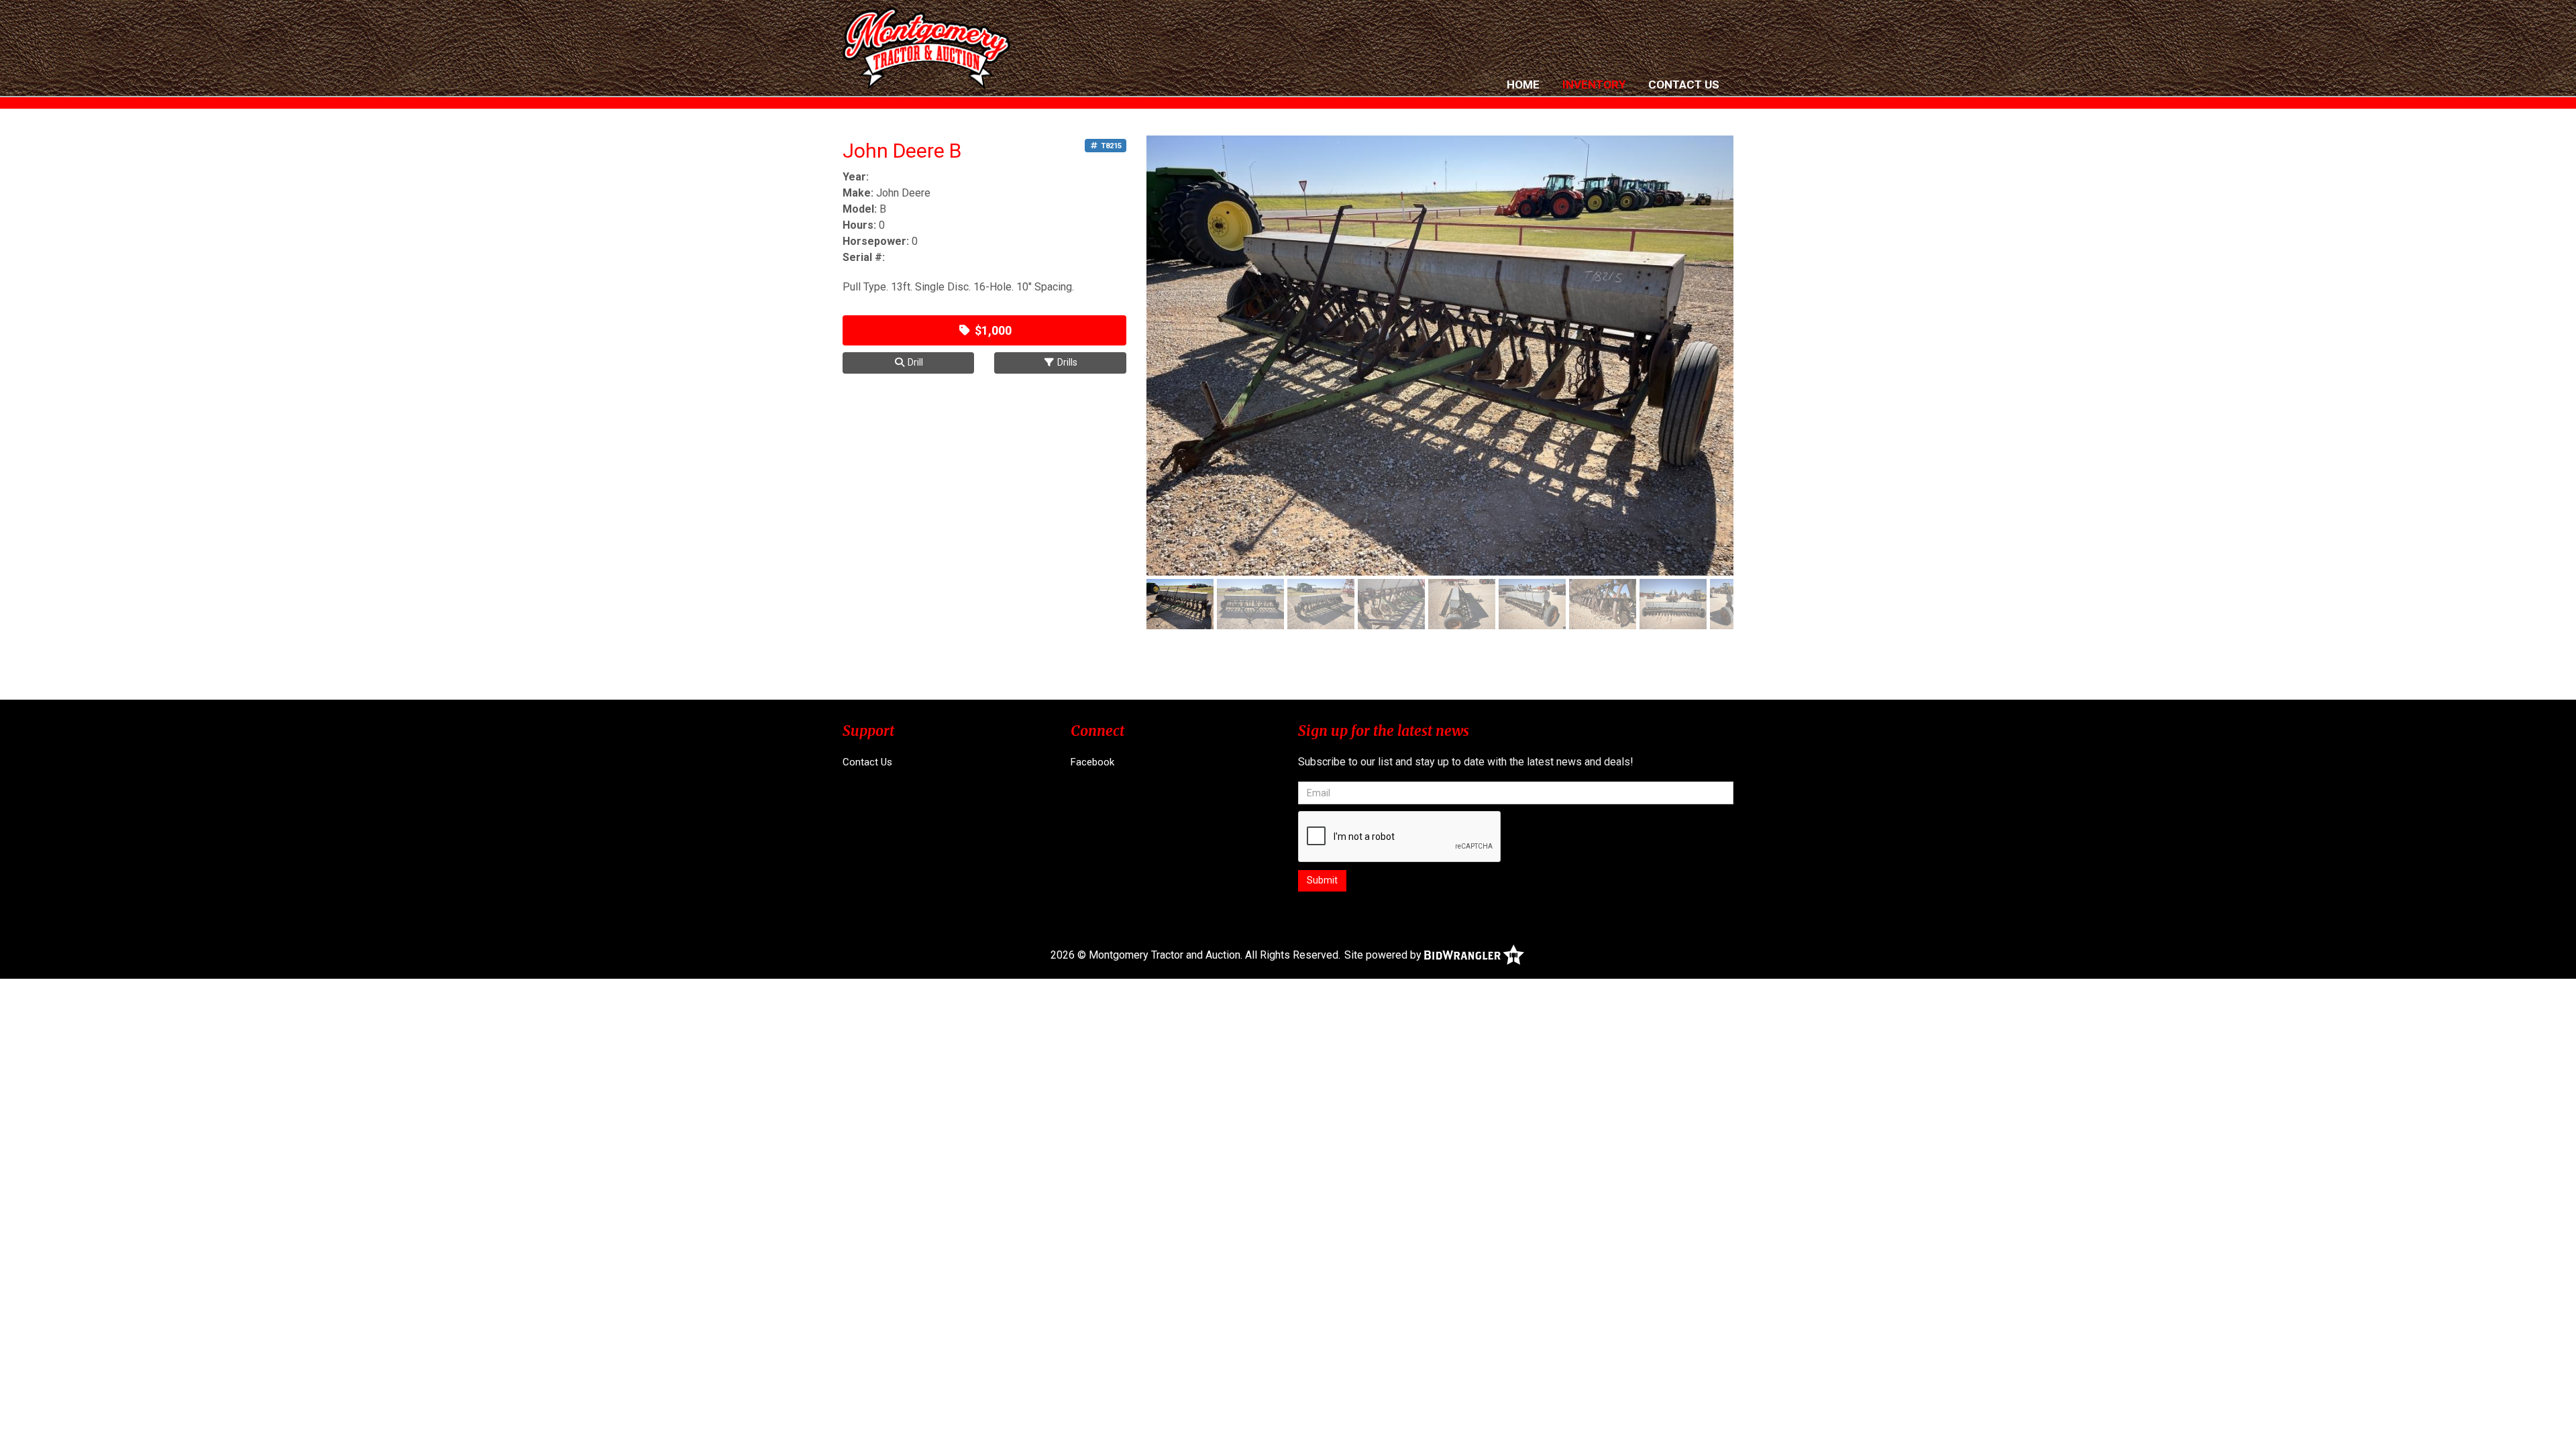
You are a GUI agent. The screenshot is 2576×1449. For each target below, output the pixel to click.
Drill (914, 362)
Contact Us (1684, 85)
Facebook (1092, 762)
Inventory (1594, 85)
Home (1523, 85)
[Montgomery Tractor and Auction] (926, 49)
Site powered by (1384, 955)
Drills (1066, 362)
